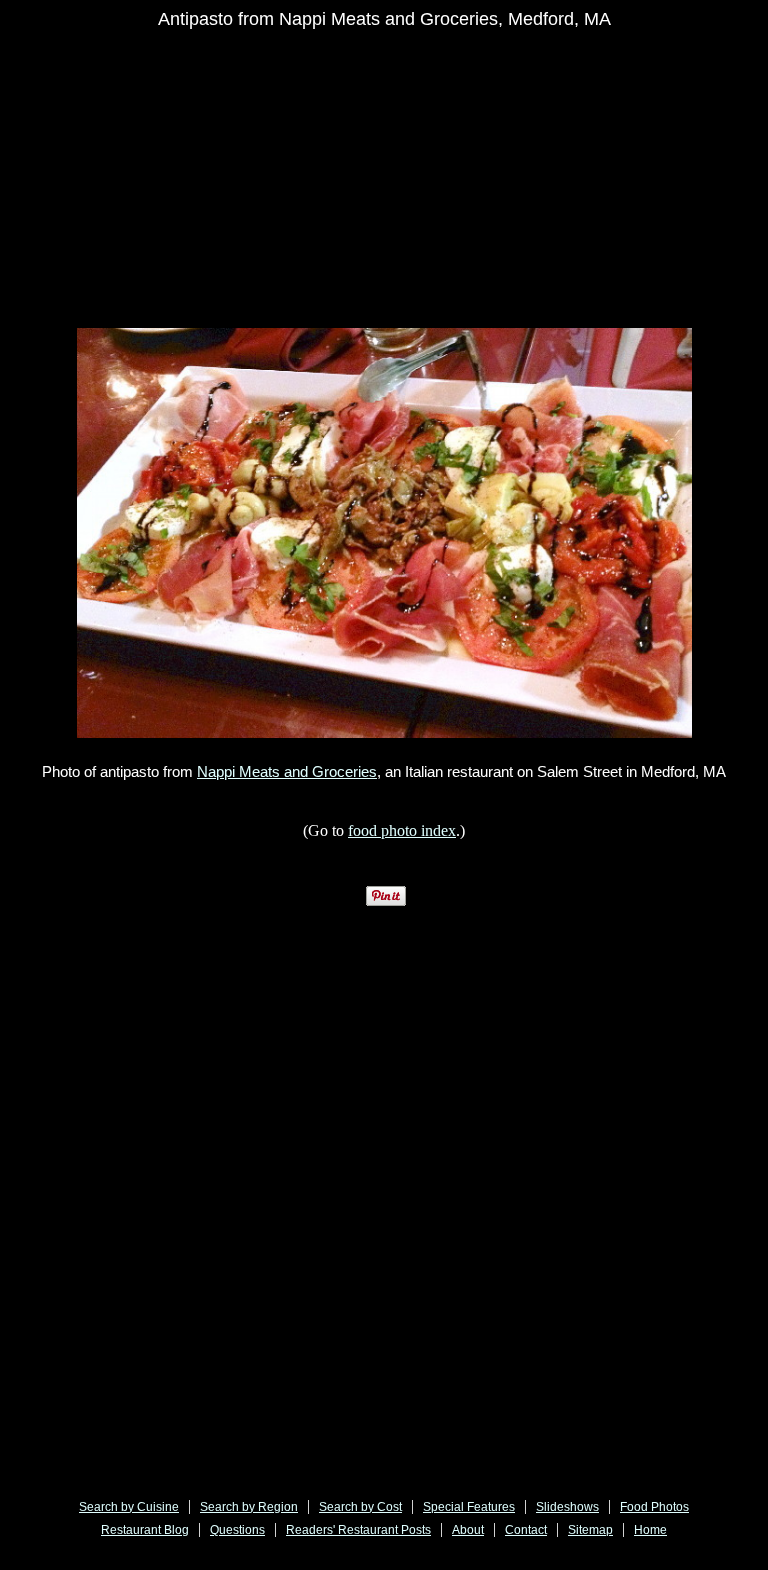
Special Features (469, 1507)
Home (650, 1530)
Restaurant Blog (145, 1530)
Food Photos (654, 1507)
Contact (526, 1530)
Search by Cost (360, 1507)
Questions (237, 1530)
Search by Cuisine (129, 1507)
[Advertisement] (411, 182)
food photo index (402, 830)
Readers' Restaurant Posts (358, 1530)
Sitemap (590, 1530)
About (468, 1530)
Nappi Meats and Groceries (287, 771)
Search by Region (249, 1507)
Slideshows (567, 1507)
